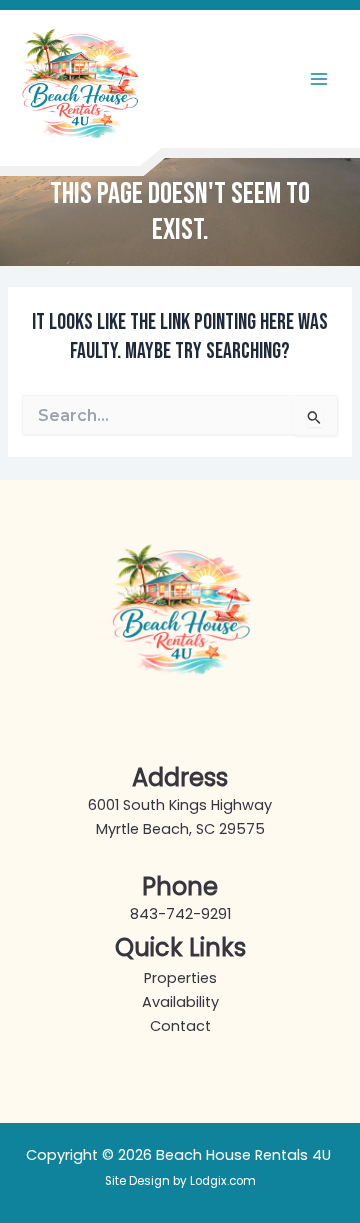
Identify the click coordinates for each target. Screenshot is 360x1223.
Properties (180, 978)
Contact (180, 1026)
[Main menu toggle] (319, 79)
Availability (180, 1002)
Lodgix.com (223, 1181)
